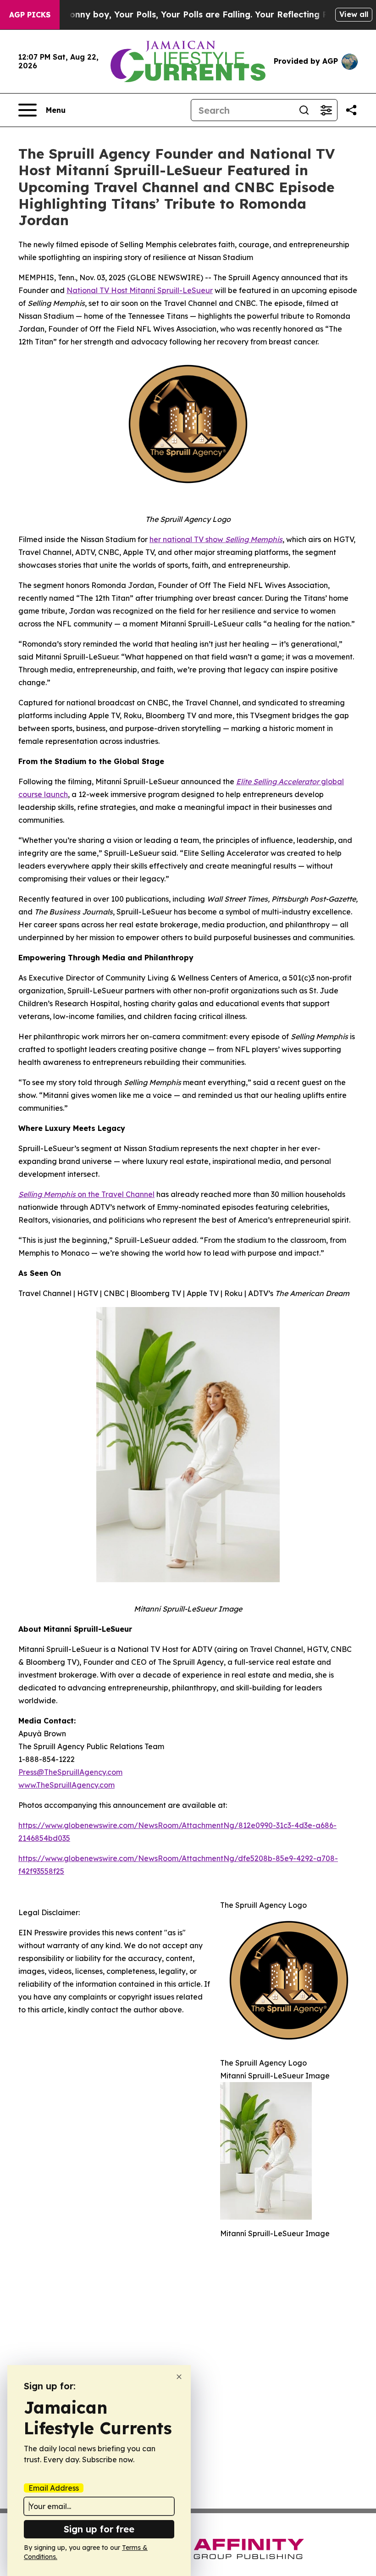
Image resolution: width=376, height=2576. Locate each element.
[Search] (304, 110)
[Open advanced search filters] (326, 110)
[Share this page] (351, 110)
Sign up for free (99, 2529)
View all (354, 14)
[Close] (179, 2377)
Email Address (54, 2488)
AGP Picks (30, 15)
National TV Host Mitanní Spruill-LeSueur (140, 290)
